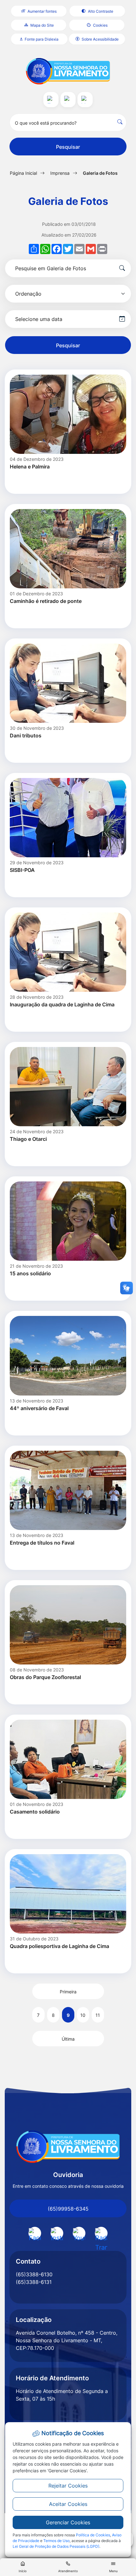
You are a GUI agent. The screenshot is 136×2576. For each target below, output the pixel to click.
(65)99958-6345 (68, 2209)
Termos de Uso (56, 2541)
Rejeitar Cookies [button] (68, 2486)
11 (98, 2015)
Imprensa (60, 173)
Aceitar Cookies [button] (68, 2504)
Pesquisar (68, 147)
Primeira (68, 1992)
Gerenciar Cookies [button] (68, 2522)
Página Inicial (23, 173)
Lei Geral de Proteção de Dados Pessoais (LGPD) (56, 2546)
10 (83, 2015)
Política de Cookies (93, 2535)
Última (68, 2039)
